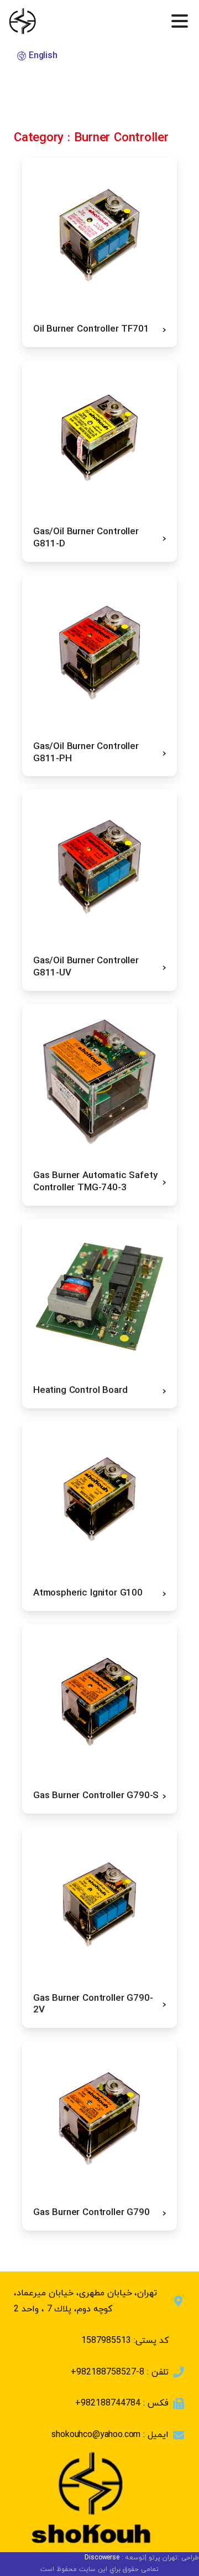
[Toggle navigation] (180, 21)
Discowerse (102, 2558)
